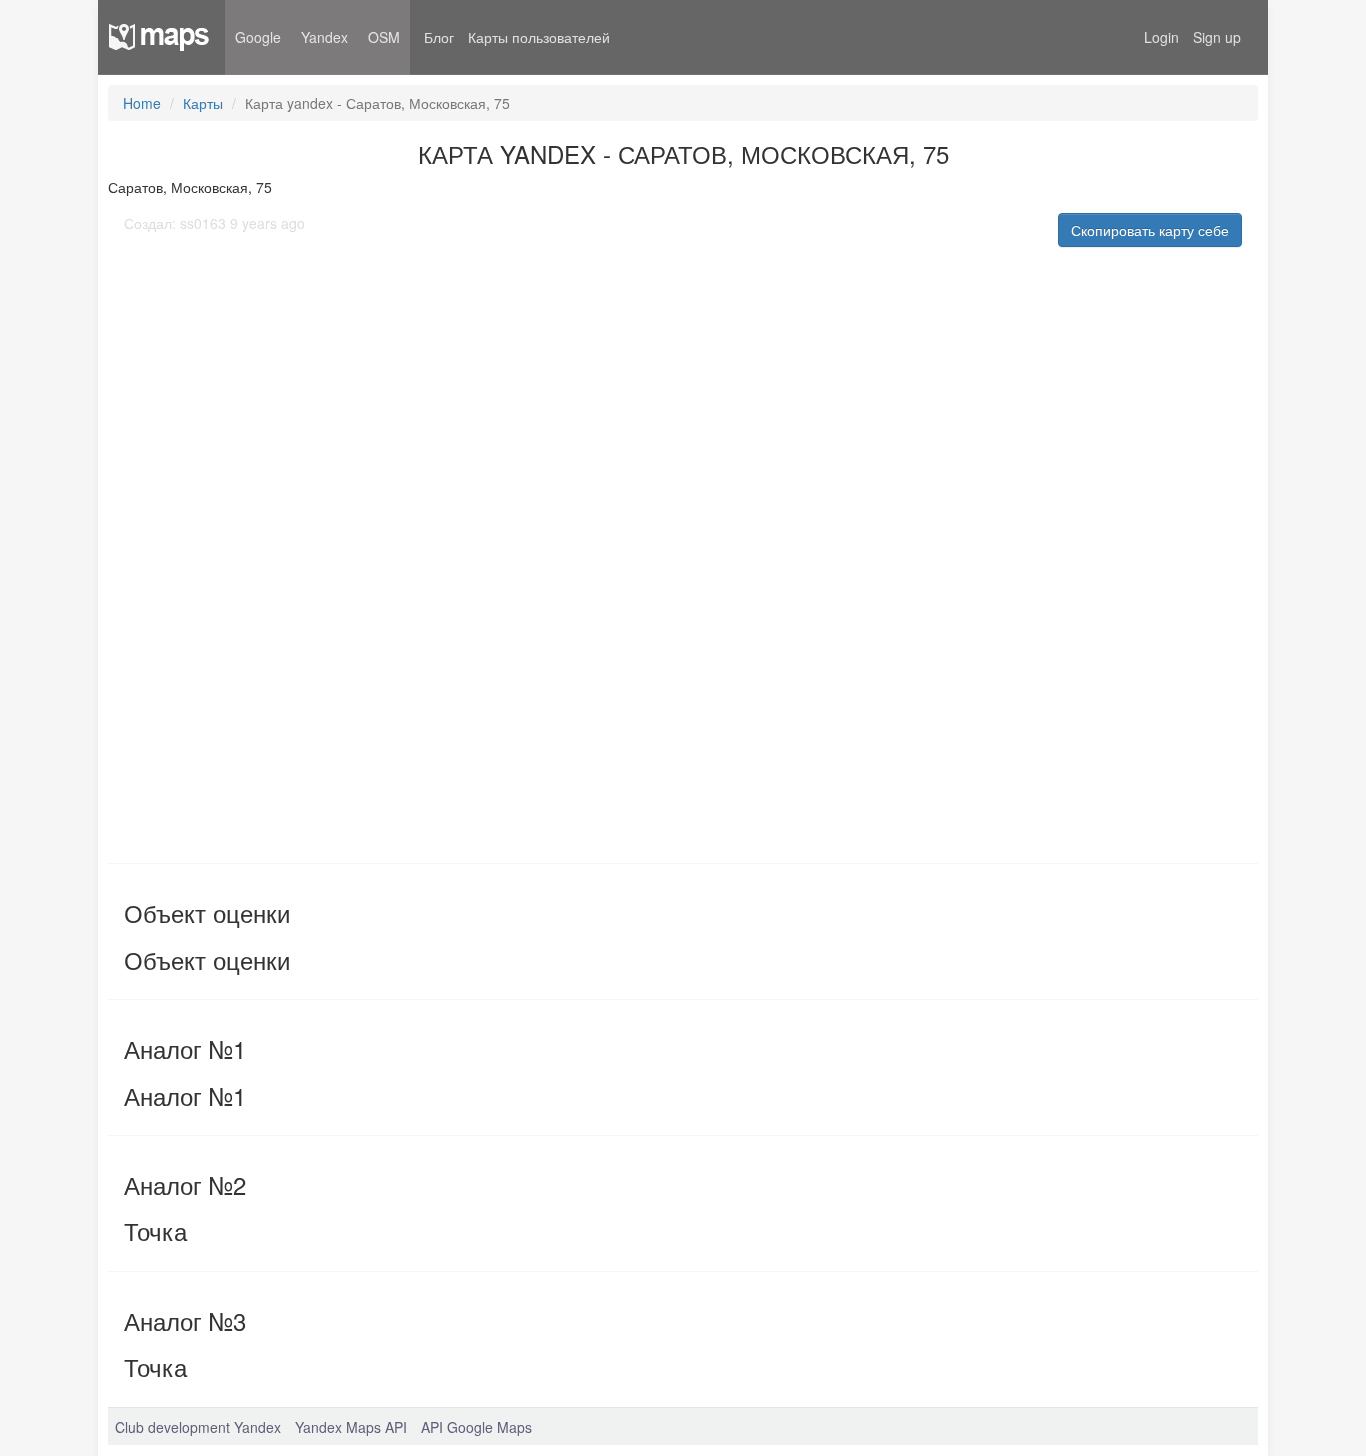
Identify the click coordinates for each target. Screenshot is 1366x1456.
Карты (203, 103)
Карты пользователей (539, 37)
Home (142, 103)
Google (258, 37)
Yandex (324, 37)
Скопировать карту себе (1150, 230)
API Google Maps (476, 1427)
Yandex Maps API (351, 1427)
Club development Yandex (198, 1427)
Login (1161, 37)
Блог (439, 37)
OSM (384, 37)
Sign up (1217, 37)
